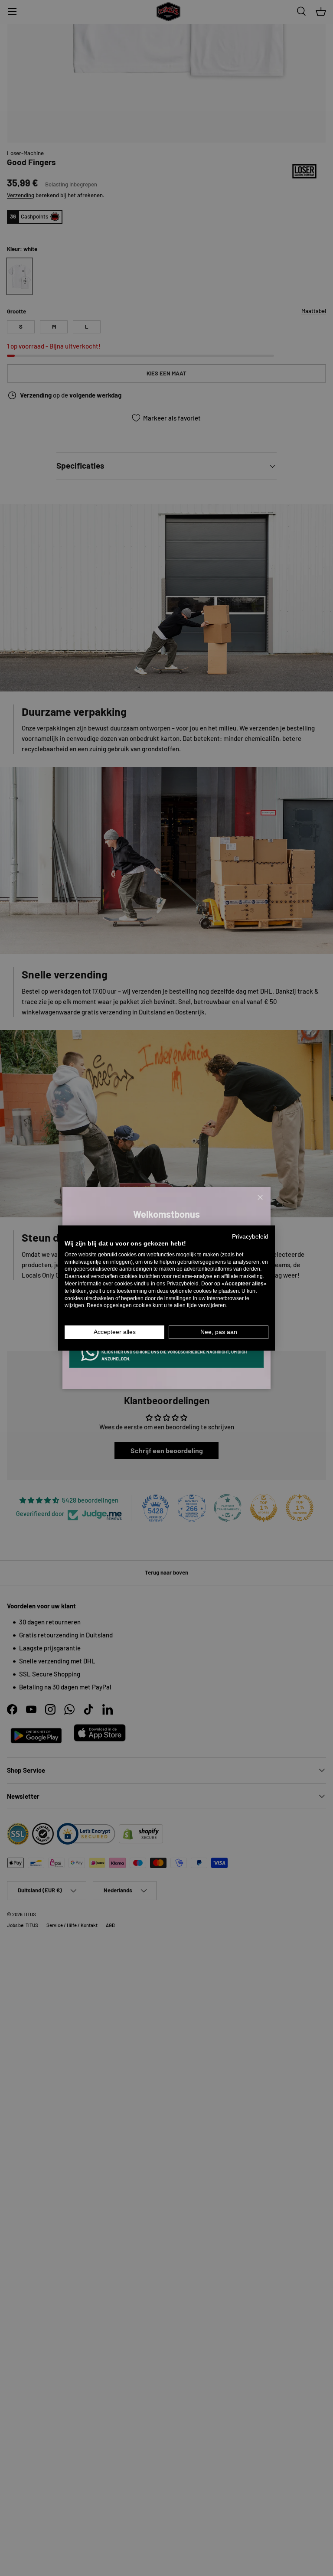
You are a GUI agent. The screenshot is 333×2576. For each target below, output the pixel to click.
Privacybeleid (250, 1237)
